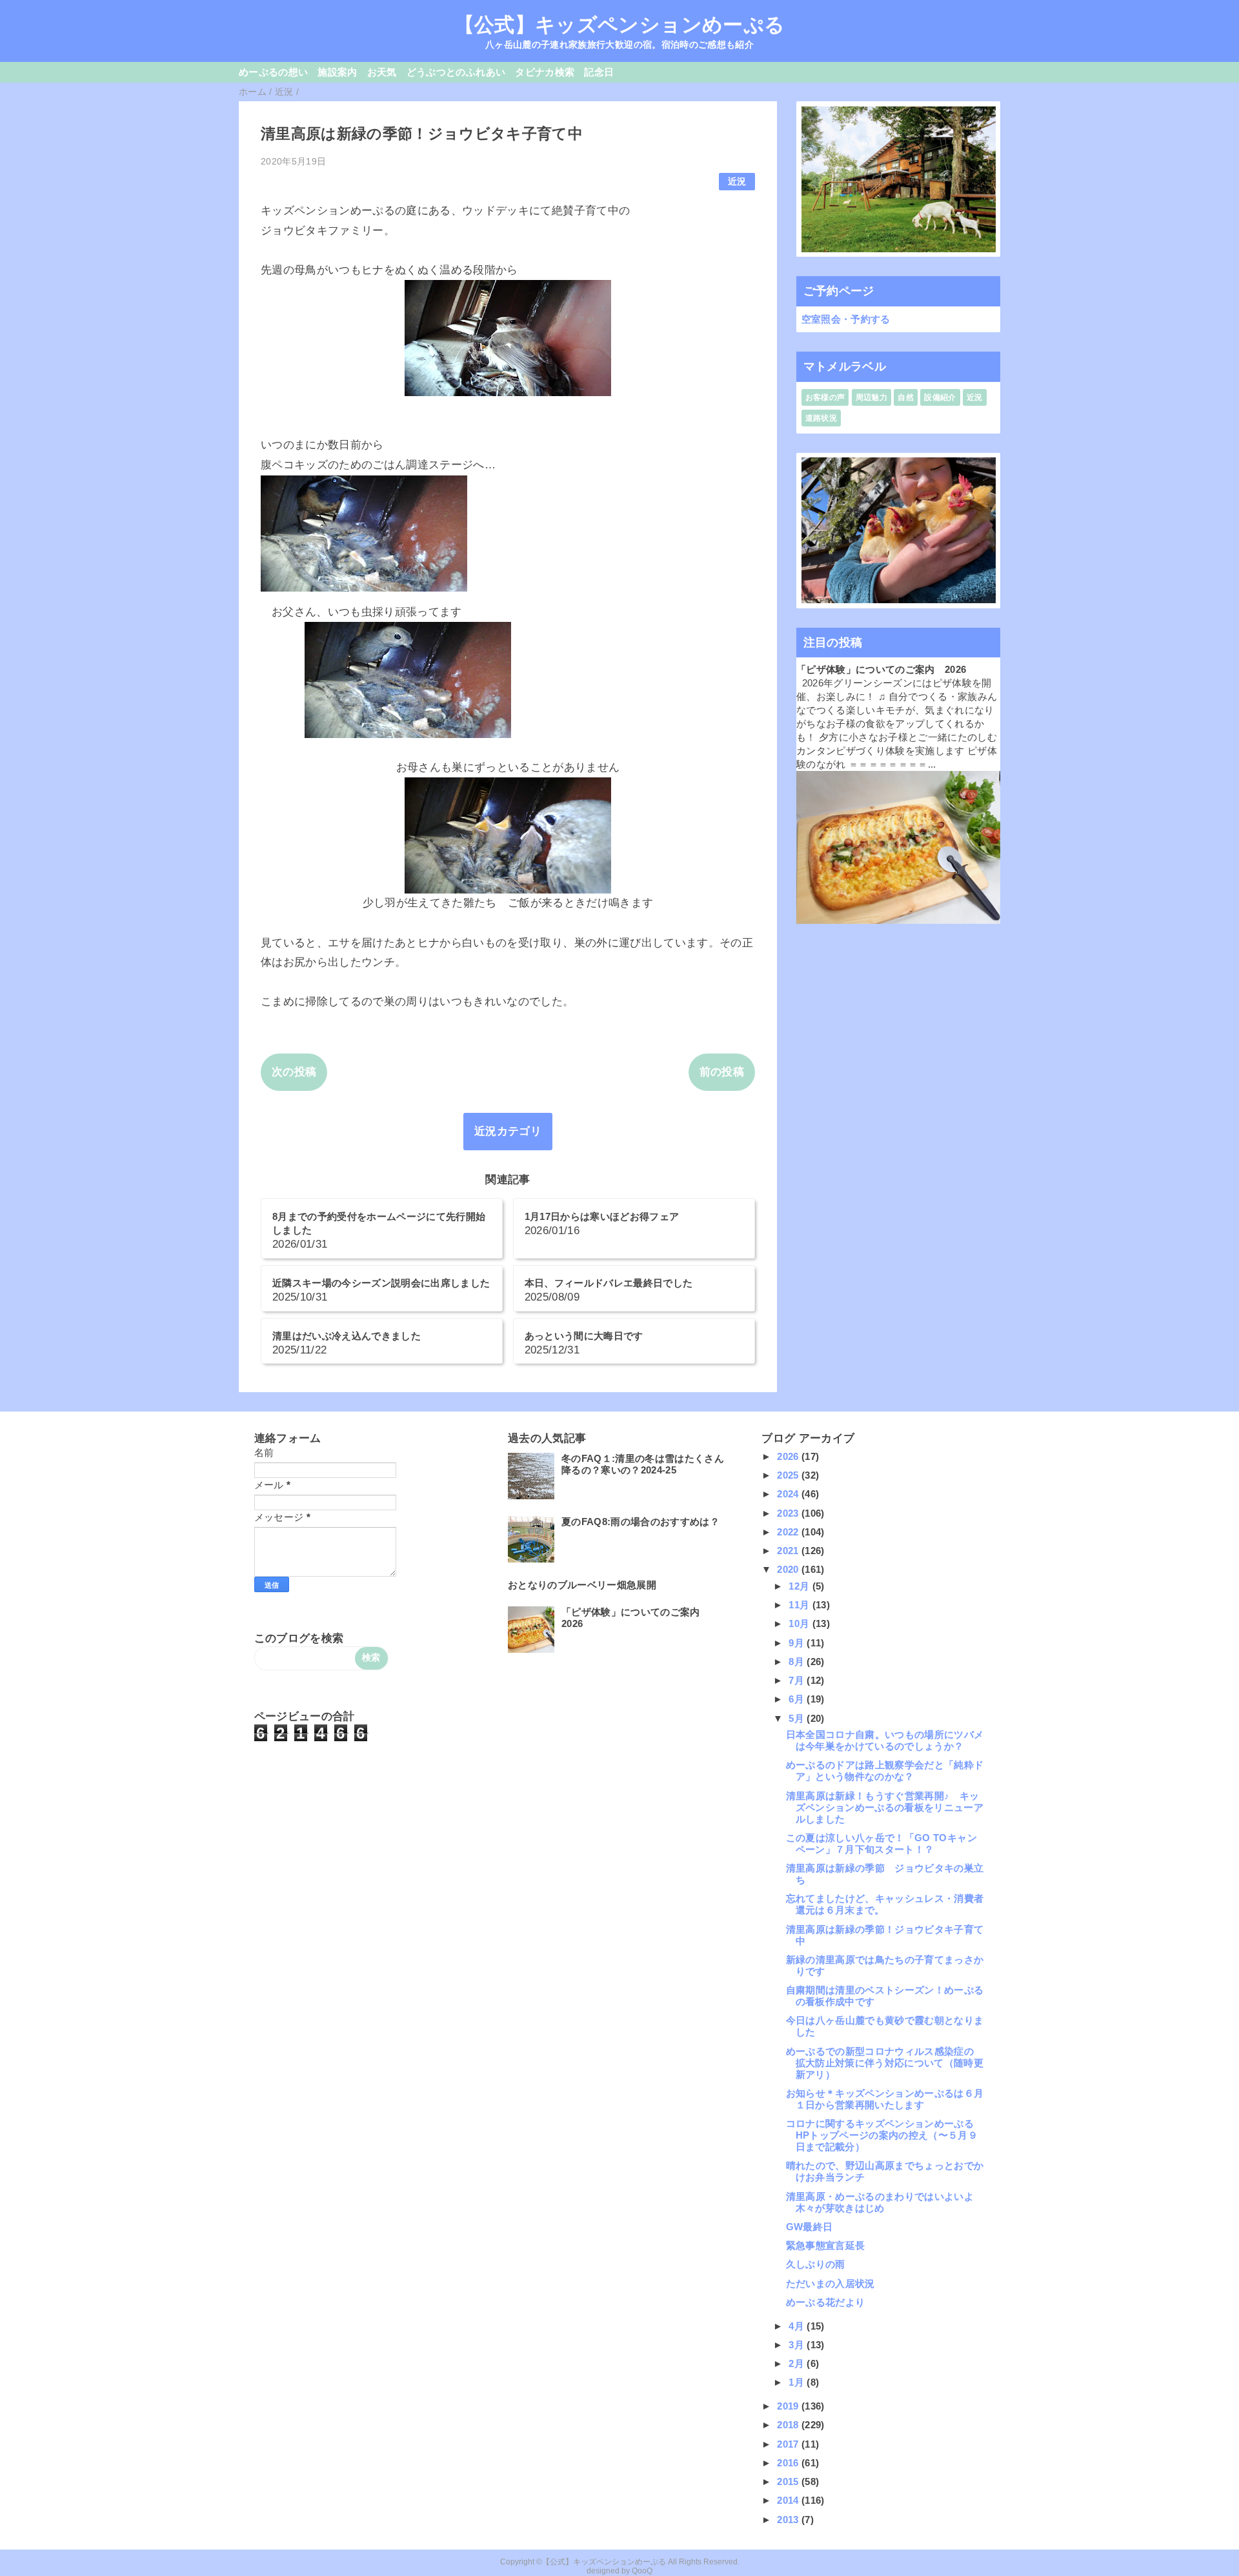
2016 (789, 2463)
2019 (789, 2406)
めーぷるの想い (273, 72)
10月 (800, 1623)
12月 (800, 1586)
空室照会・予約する (846, 319)
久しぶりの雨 (816, 2264)
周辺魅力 (871, 397)
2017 (789, 2444)
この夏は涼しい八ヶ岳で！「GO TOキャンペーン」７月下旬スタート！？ (881, 1843)
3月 (798, 2345)
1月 (798, 2382)
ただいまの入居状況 (831, 2283)
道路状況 (821, 418)
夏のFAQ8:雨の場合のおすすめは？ (640, 1522)
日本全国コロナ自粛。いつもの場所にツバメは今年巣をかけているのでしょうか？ (885, 1740)
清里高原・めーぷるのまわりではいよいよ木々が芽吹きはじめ (880, 2202)
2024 (789, 1494)
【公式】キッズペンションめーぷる (619, 25)
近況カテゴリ (508, 1131)
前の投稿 (722, 1072)
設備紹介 (940, 397)
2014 (789, 2500)
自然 (906, 397)
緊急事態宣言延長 (826, 2245)
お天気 (382, 72)
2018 (789, 2425)
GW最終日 (810, 2227)
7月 (798, 1680)
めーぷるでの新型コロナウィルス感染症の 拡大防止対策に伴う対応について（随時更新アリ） (885, 2063)
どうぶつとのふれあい (456, 72)
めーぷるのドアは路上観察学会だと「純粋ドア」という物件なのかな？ (885, 1771)
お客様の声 (825, 397)
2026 (789, 1456)
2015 (789, 2481)
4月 (798, 2326)
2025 (789, 1475)
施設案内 (337, 72)
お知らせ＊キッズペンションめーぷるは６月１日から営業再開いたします (885, 2099)
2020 (789, 1569)
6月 (798, 1699)
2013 (789, 2520)
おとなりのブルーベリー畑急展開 (582, 1585)
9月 (798, 1643)
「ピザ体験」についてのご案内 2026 (881, 669)
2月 (798, 2363)
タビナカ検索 (545, 72)
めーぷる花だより (826, 2302)
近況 (737, 182)
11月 (800, 1605)
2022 (789, 1532)
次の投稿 (294, 1072)
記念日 (599, 72)
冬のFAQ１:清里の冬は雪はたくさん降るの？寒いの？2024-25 (643, 1464)
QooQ (642, 2571)
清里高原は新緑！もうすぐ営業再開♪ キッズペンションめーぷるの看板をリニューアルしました (885, 1807)
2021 (789, 1551)
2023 (789, 1513)
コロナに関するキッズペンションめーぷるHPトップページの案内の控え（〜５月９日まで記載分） (882, 2135)
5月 (798, 1718)
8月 (798, 1662)
